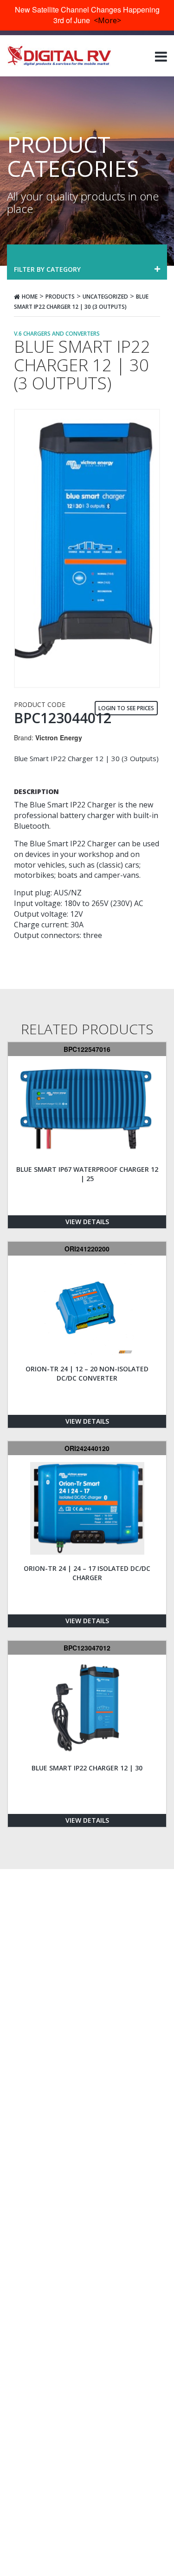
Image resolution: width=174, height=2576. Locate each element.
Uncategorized (105, 297)
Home (30, 297)
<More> (107, 20)
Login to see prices (126, 708)
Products (60, 297)
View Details (87, 1222)
